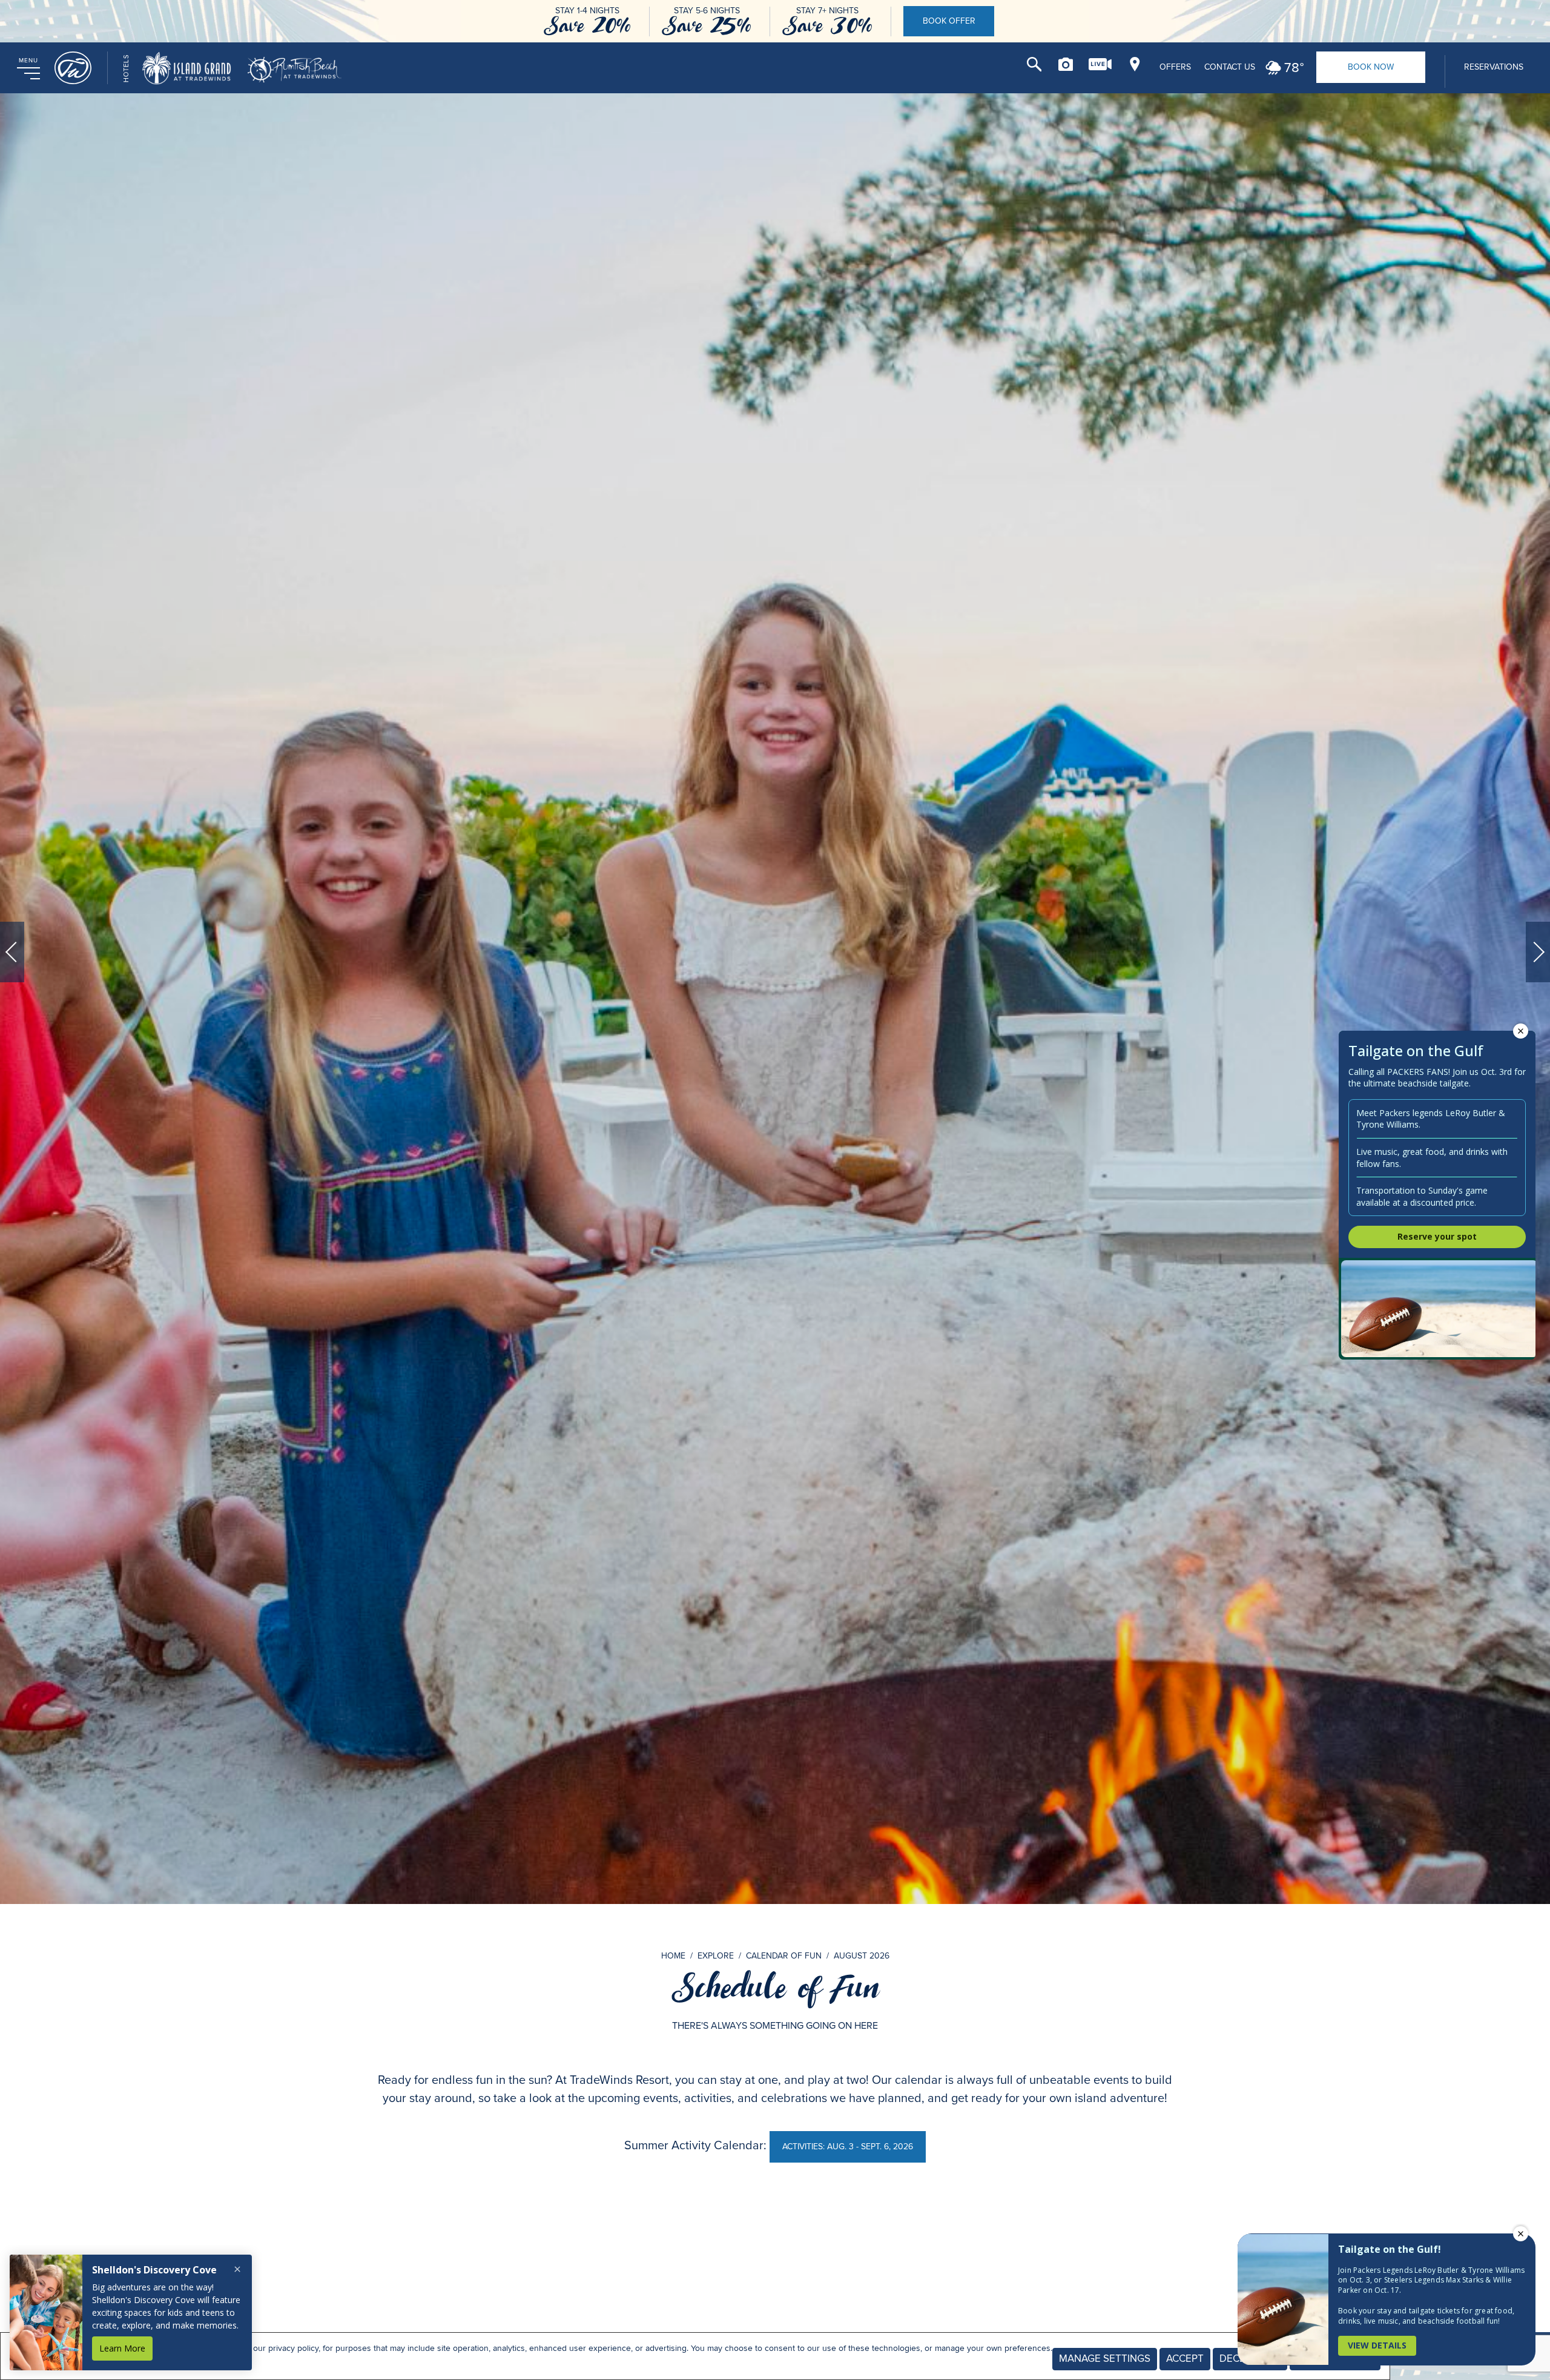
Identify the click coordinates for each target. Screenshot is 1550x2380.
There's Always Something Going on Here (775, 2025)
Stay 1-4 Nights (587, 11)
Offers (1175, 67)
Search (1034, 64)
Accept (1185, 2359)
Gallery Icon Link (1066, 64)
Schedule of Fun (775, 1988)
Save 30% (827, 26)
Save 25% (707, 26)
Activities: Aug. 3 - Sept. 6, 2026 (847, 2146)
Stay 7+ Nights (827, 11)
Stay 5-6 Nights (707, 11)
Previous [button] (12, 952)
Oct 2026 (775, 2327)
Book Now (1371, 67)
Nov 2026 (871, 2327)
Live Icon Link (1100, 64)
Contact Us (1230, 67)
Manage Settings (1105, 2359)
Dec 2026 (968, 2327)
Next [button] (1538, 952)
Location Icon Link (1135, 64)
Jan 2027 (1064, 2327)
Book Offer (949, 21)
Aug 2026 (582, 2327)
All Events (485, 2327)
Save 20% (587, 26)
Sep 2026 (678, 2327)
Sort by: (1016, 2239)
